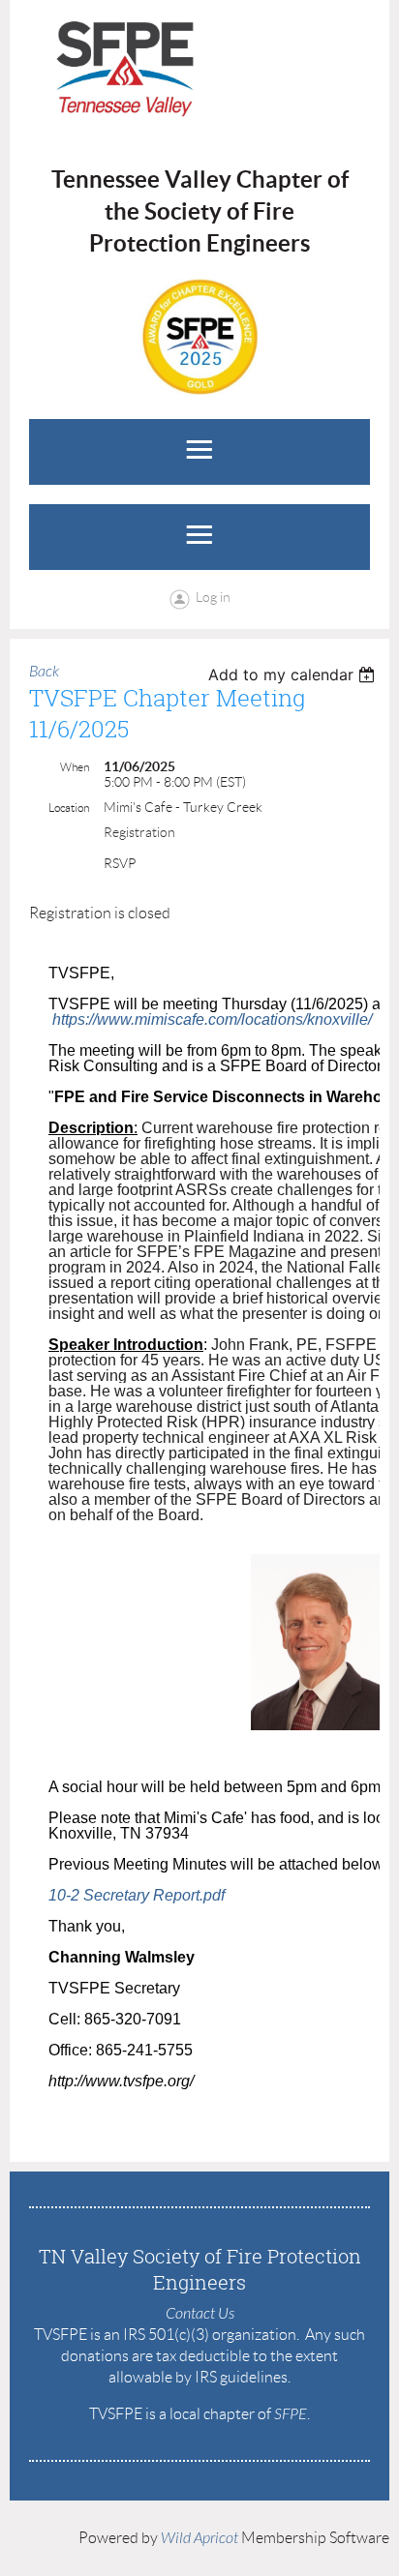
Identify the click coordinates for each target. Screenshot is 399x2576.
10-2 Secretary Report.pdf (137, 1895)
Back (44, 672)
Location (69, 808)
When (75, 767)
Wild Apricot (199, 2538)
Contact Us (200, 2314)
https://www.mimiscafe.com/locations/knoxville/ (212, 1019)
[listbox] (294, 674)
